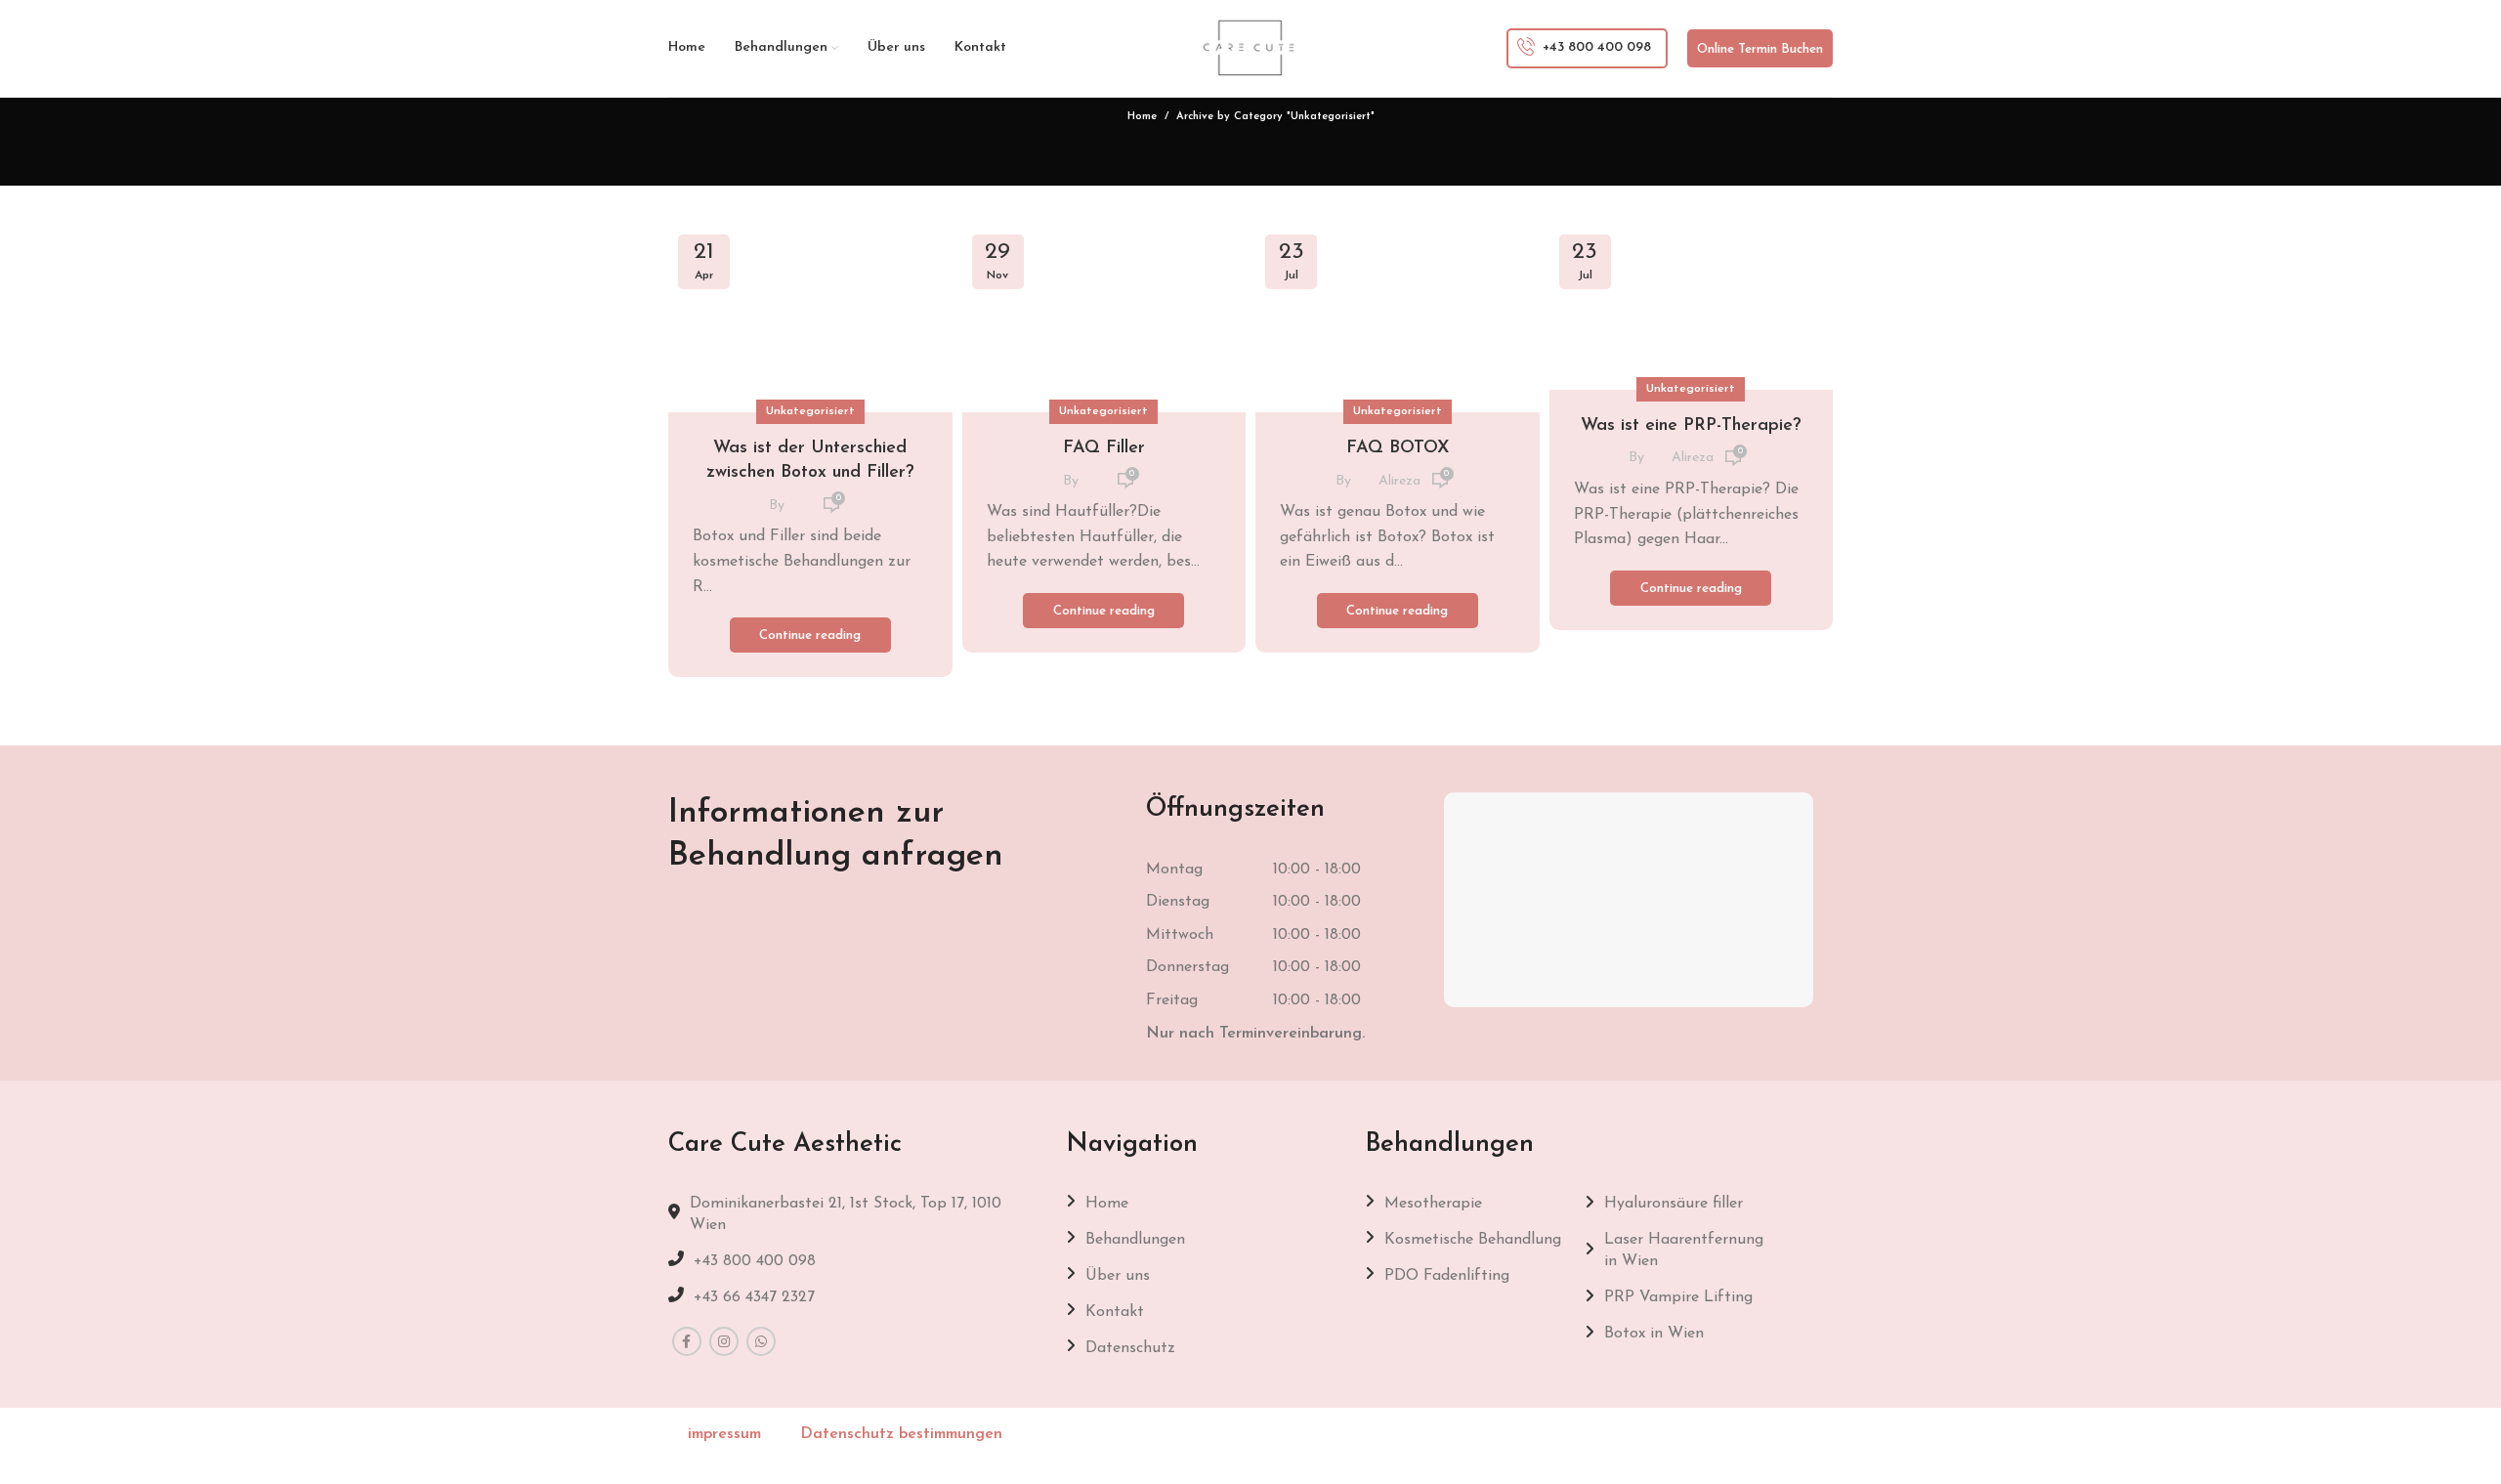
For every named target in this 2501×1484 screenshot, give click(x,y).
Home (1142, 117)
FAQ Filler (1104, 448)
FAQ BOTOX (1398, 448)
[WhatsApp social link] (761, 1341)
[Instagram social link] (724, 1341)
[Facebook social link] (687, 1341)
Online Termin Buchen (1760, 49)
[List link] (852, 1261)
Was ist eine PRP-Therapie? (1691, 426)
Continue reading (810, 636)
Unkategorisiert (810, 411)
